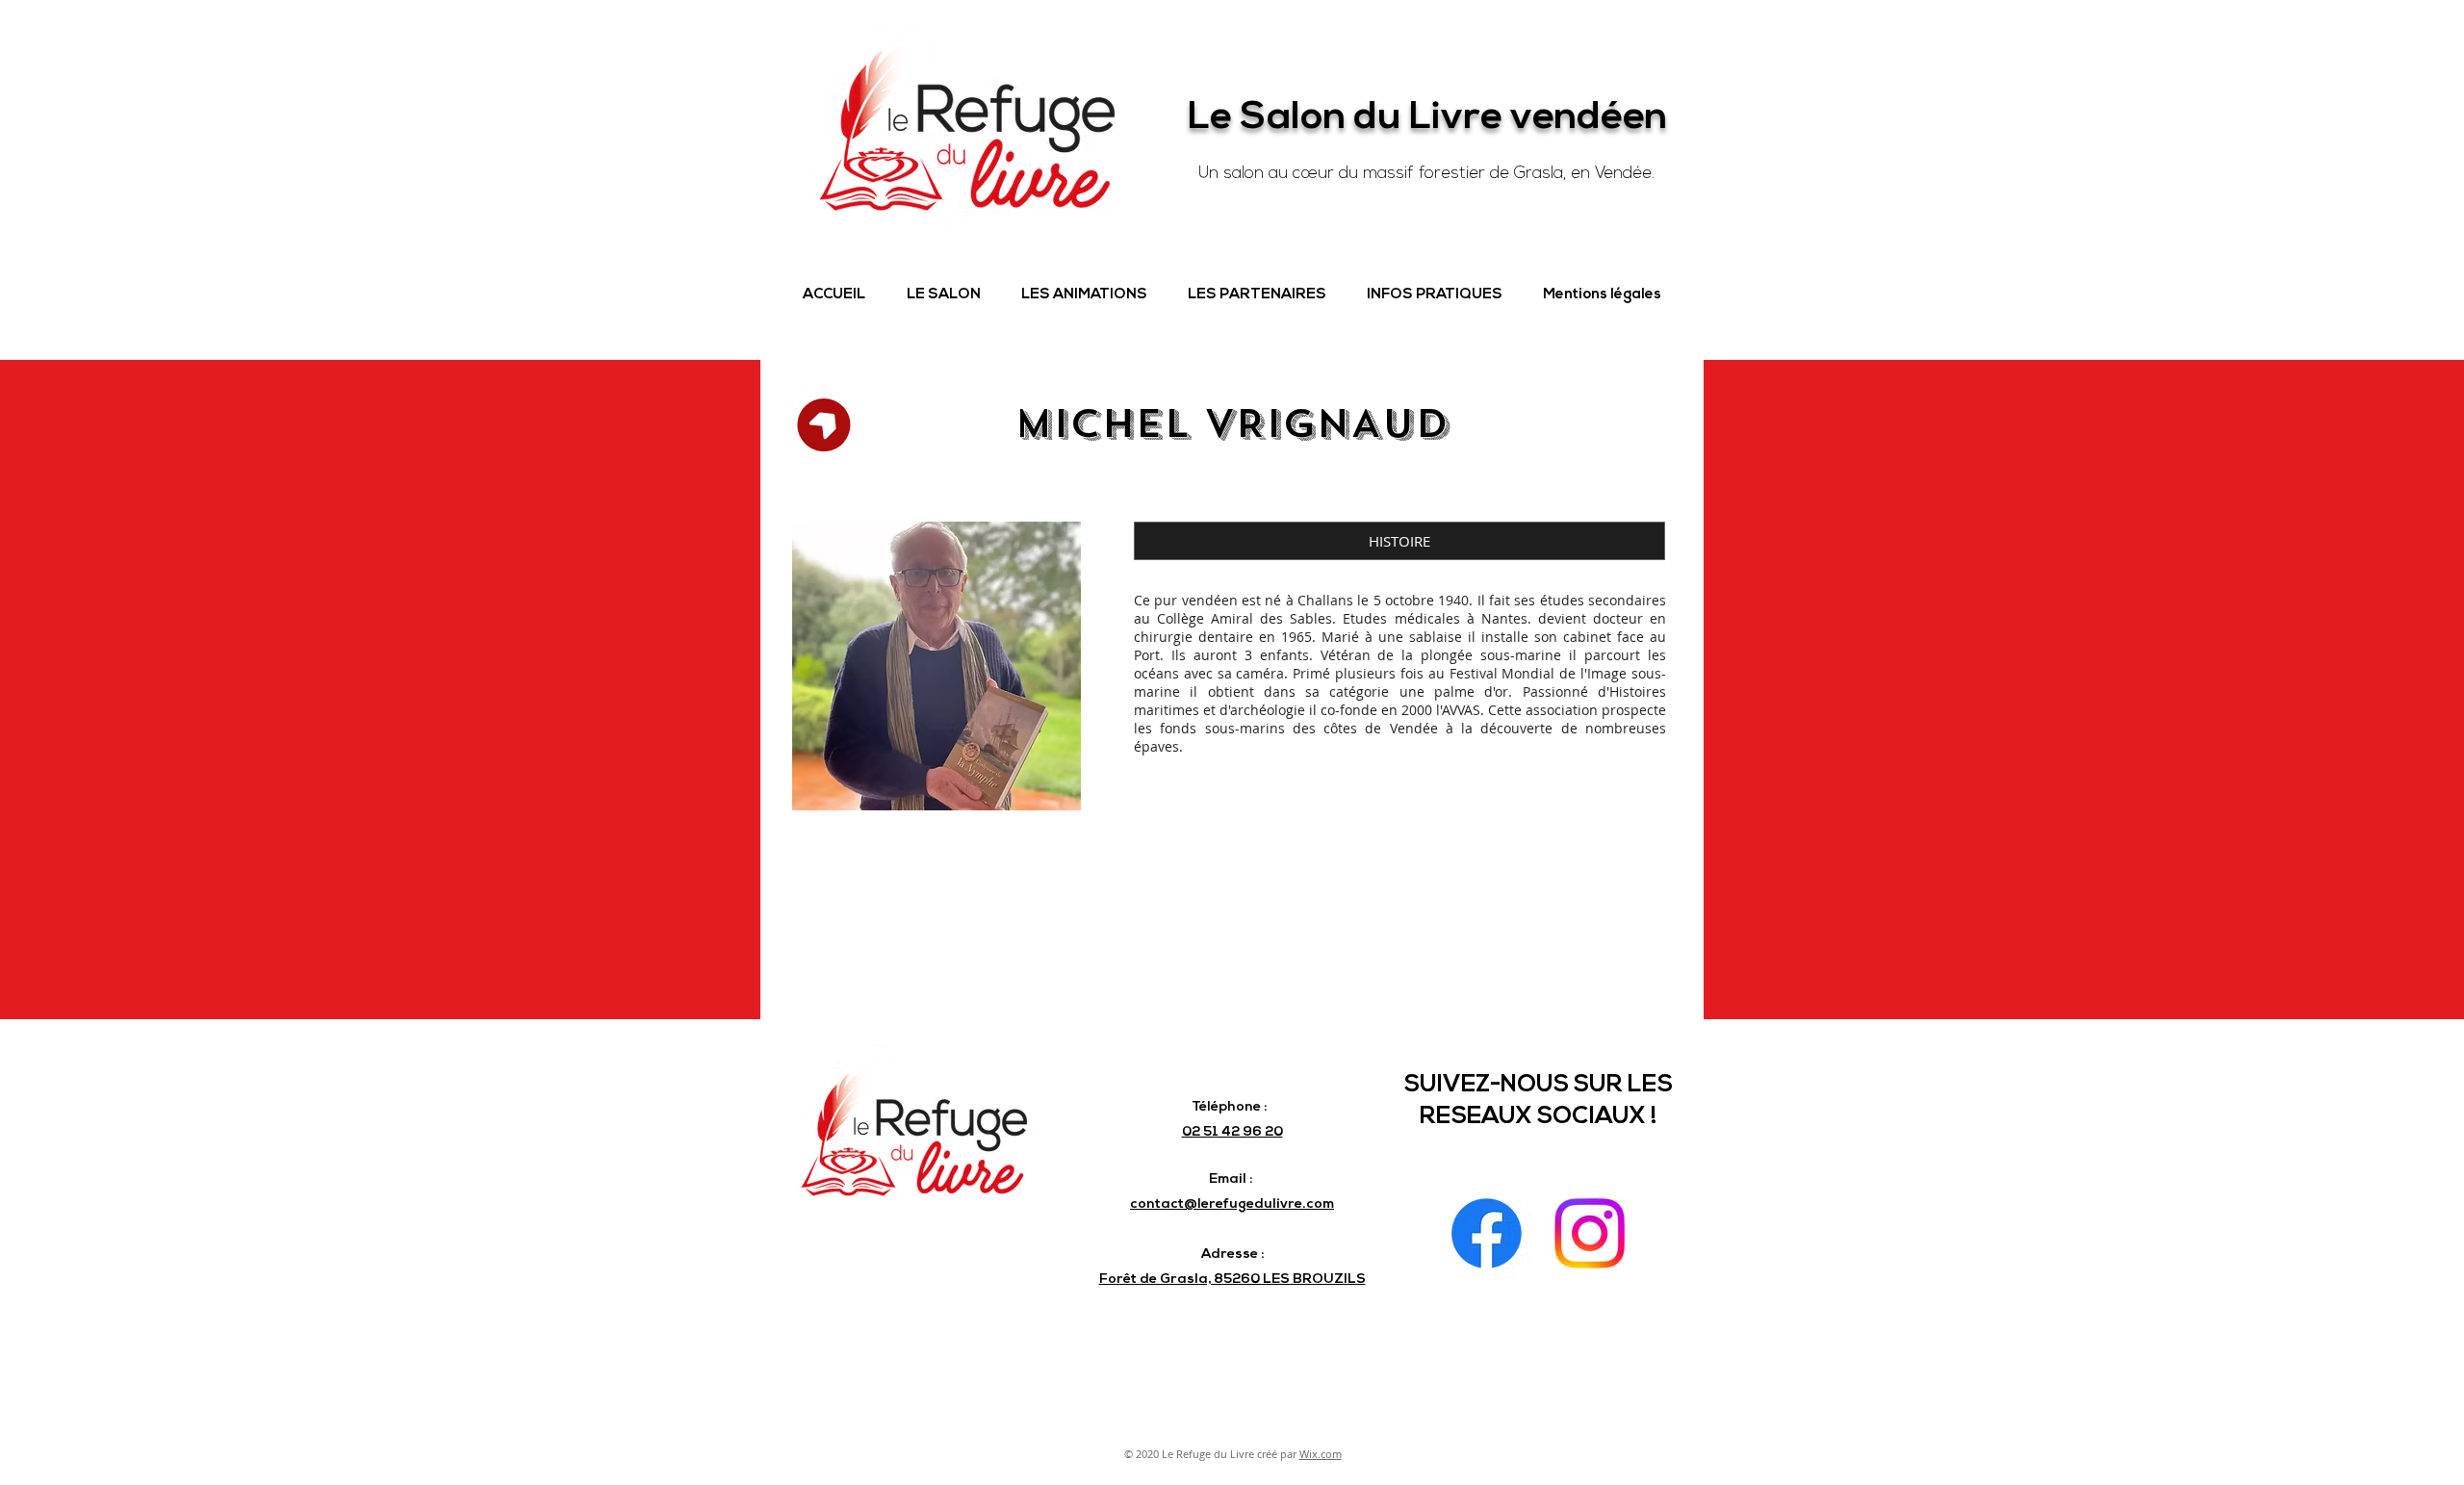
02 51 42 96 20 (1232, 1132)
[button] (943, 295)
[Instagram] (1590, 1233)
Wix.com (1321, 1454)
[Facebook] (1487, 1233)
